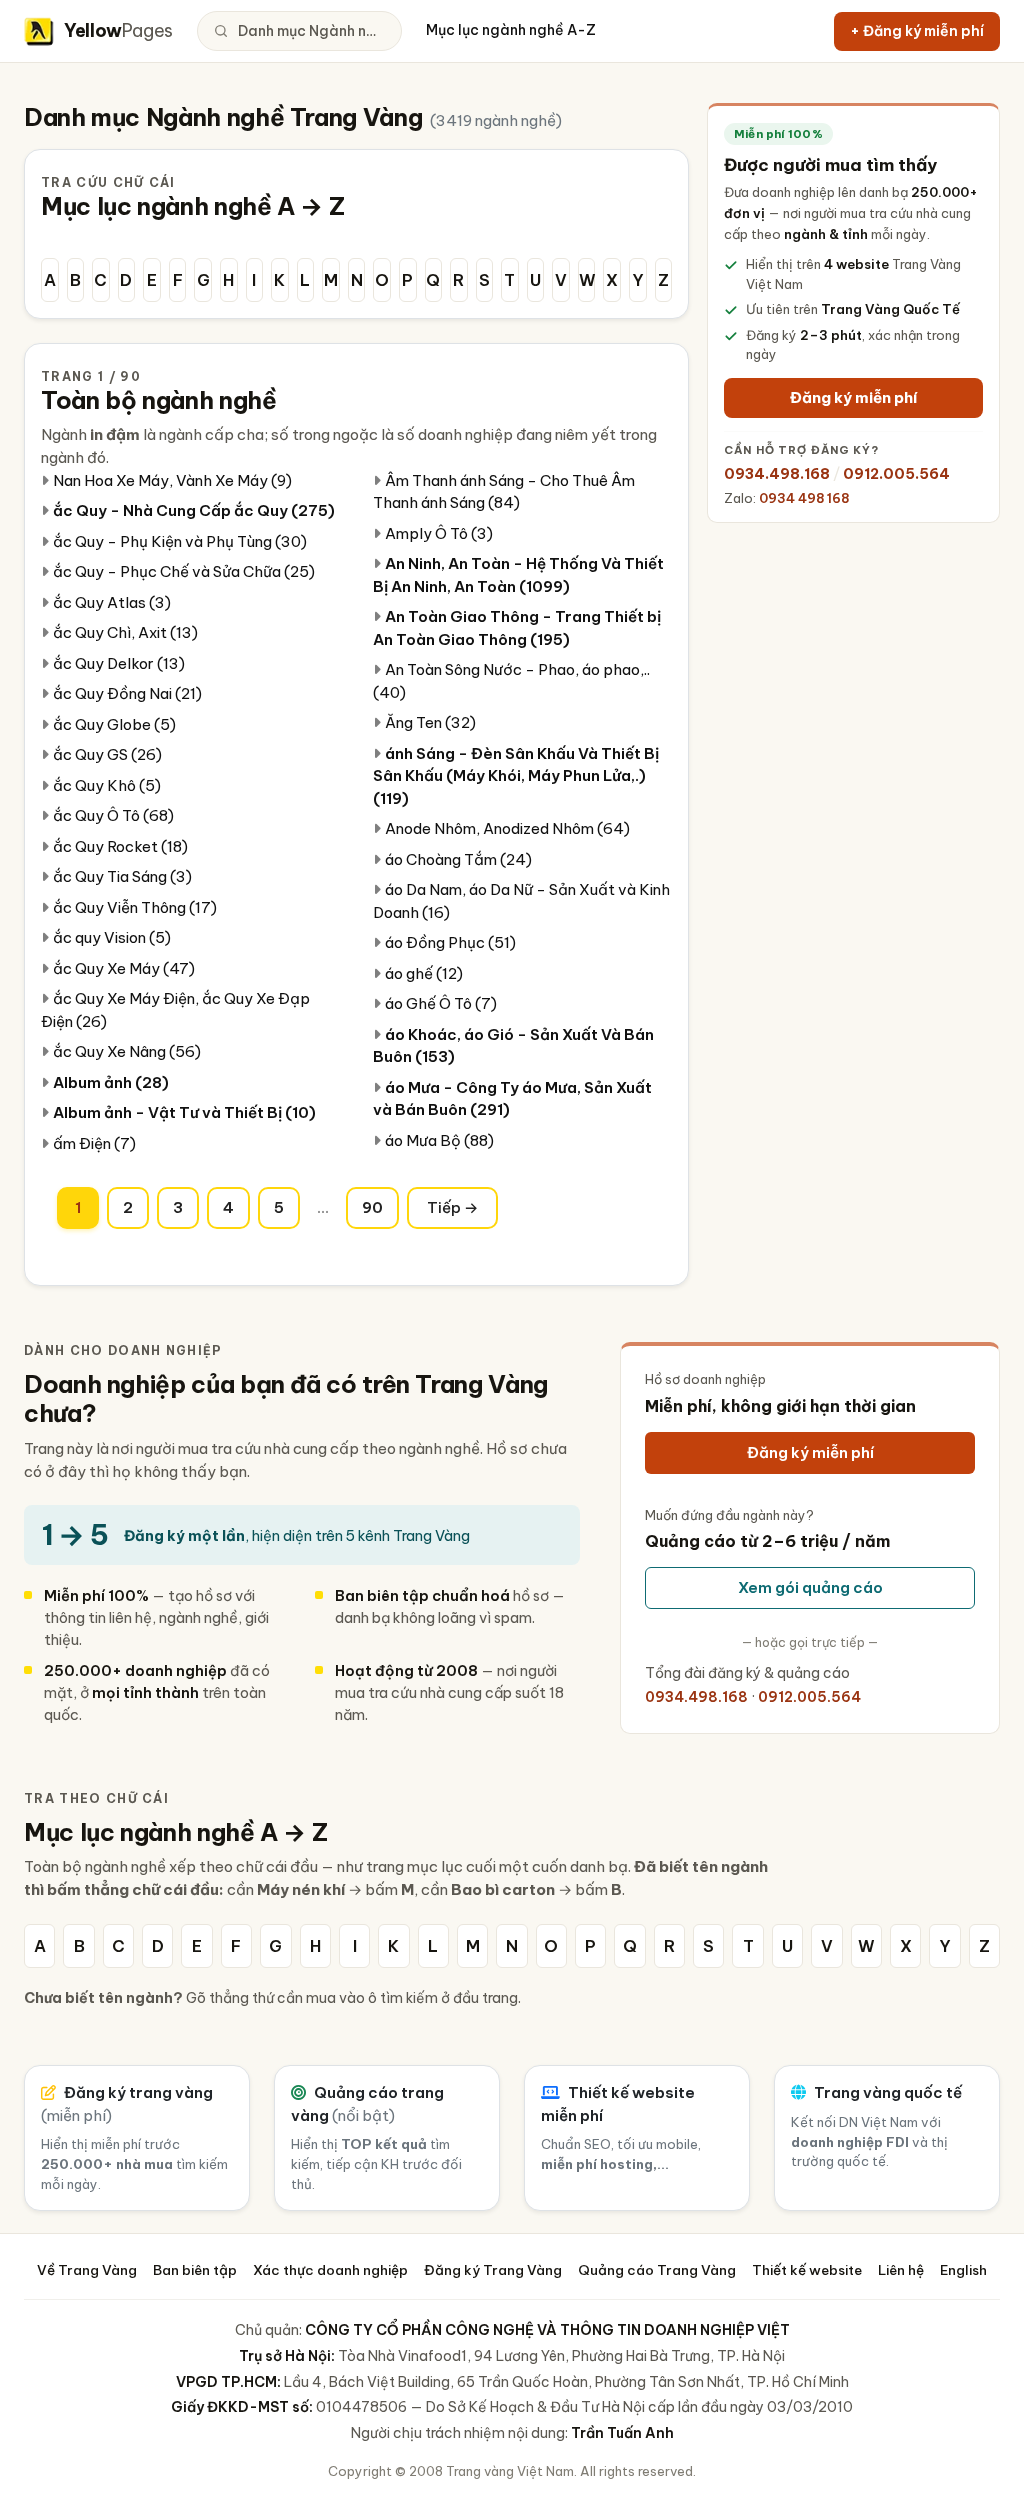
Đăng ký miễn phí (853, 397)
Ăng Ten (430, 722)
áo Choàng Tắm (458, 859)
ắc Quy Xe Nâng (127, 1051)
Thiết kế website (807, 2270)
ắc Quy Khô (107, 785)
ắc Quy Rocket (120, 846)
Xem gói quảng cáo (810, 1587)
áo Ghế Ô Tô (441, 1003)
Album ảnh (111, 1082)
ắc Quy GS (107, 754)
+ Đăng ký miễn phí (917, 31)
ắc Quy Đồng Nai (127, 693)
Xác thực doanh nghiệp (330, 2270)
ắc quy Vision (112, 937)
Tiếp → (452, 1207)
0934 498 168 (804, 498)
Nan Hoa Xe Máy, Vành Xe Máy (172, 480)
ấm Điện (94, 1143)
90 (372, 1207)
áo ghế (424, 973)
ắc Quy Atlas (112, 602)
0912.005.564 (896, 474)
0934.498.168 (777, 474)
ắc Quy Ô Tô (113, 815)
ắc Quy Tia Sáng (122, 876)
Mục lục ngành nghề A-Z (511, 30)
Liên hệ (901, 2270)
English (963, 2270)
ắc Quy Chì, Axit (125, 632)
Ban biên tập (195, 2270)
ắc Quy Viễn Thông (135, 907)
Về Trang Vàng (87, 2270)
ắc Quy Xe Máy (124, 968)
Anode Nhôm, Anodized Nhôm (507, 828)
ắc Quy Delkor (119, 663)
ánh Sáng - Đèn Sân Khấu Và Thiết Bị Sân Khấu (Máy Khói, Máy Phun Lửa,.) (516, 776)
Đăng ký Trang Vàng (493, 2270)
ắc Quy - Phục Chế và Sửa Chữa (184, 571)
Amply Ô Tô (439, 533)
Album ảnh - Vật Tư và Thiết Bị (184, 1112)
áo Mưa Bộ (439, 1140)
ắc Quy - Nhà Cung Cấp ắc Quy (194, 510)
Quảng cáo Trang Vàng (657, 2270)
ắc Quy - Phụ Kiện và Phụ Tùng (180, 541)
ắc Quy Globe (114, 724)
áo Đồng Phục (450, 942)
